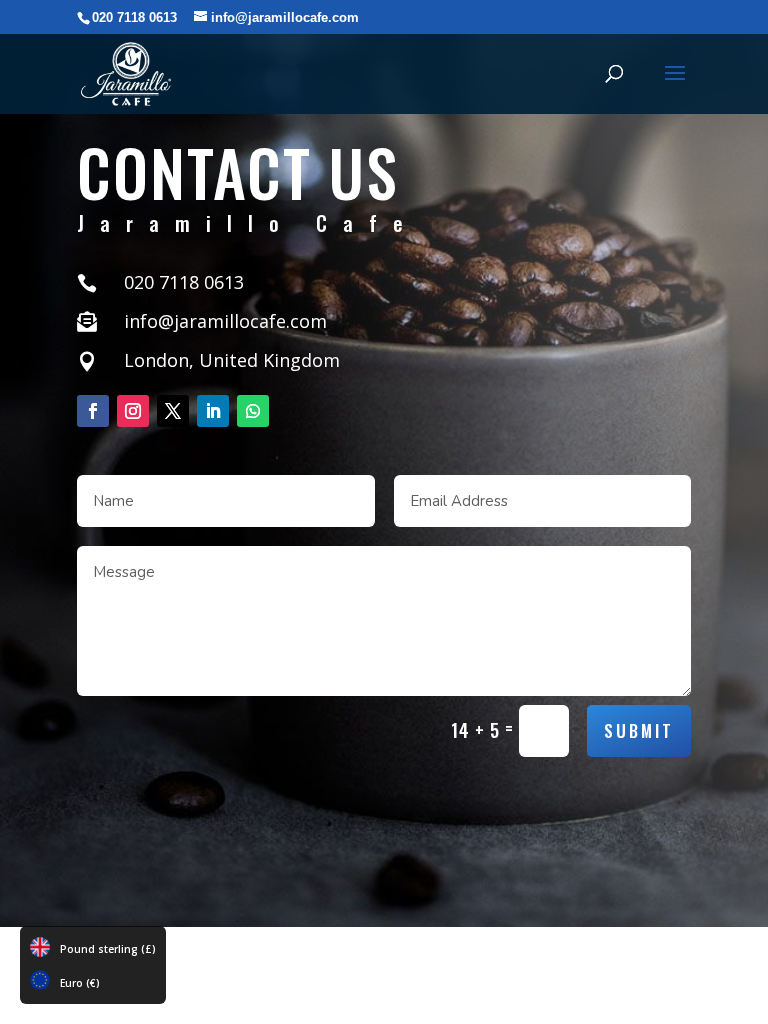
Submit (639, 730)
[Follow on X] (173, 411)
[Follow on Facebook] (93, 411)
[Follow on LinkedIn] (213, 411)
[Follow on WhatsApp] (253, 411)
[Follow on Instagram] (133, 411)
